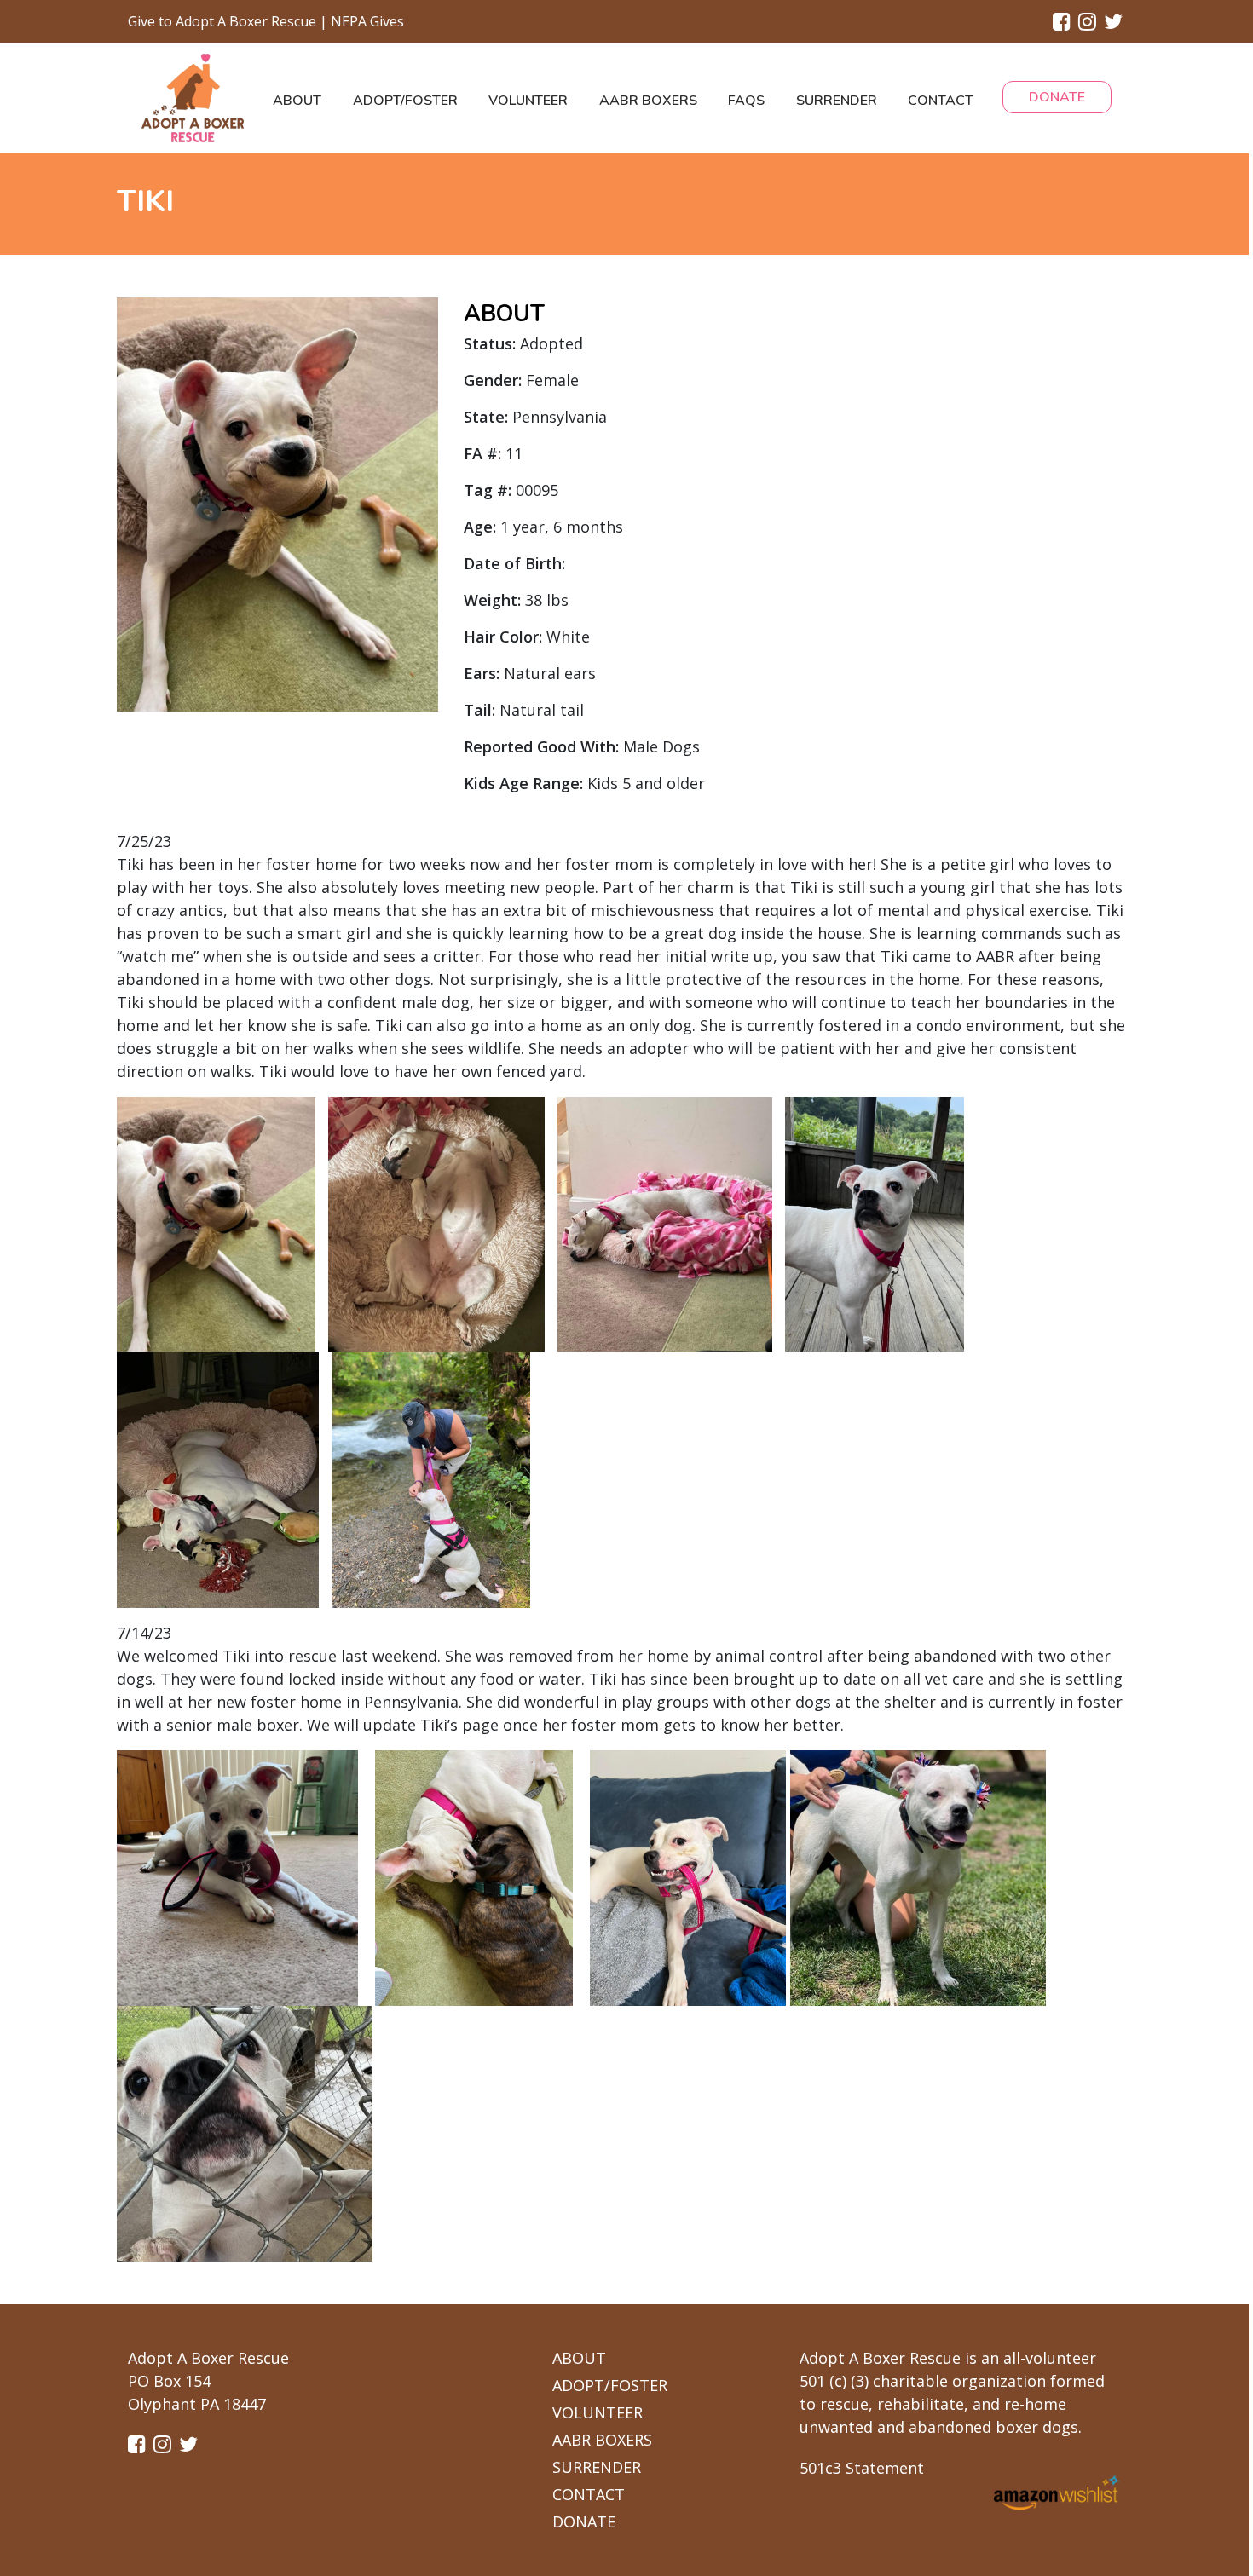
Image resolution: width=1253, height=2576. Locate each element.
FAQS (746, 101)
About (297, 101)
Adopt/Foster (405, 101)
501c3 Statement (862, 2468)
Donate (1057, 97)
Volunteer (528, 101)
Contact (941, 101)
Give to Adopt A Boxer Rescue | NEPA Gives (266, 21)
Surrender (837, 101)
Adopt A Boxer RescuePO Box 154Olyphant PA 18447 (208, 2381)
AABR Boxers (648, 101)
